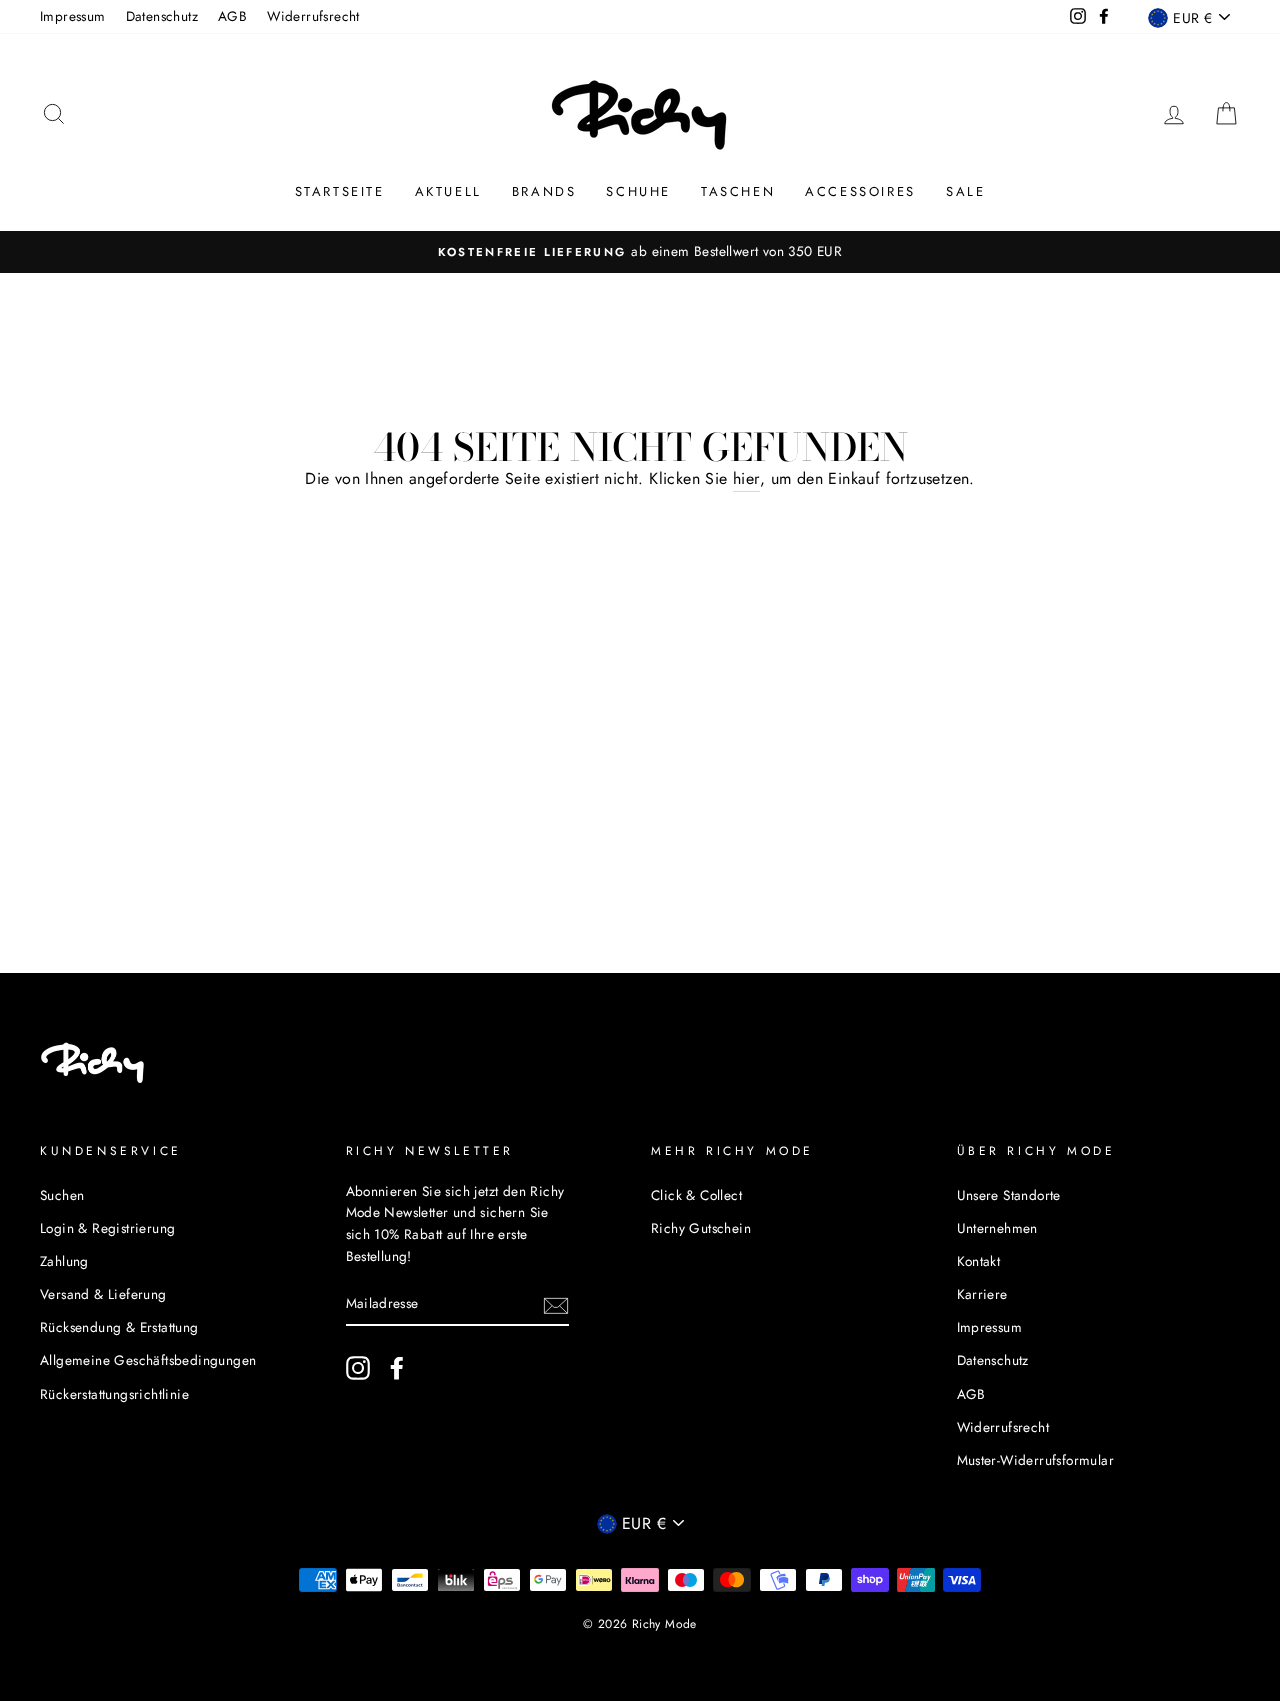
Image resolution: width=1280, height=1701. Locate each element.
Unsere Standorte (1009, 1195)
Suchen (62, 1195)
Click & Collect (696, 1195)
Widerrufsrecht (313, 16)
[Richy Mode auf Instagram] (358, 1368)
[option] (640, 252)
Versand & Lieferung (103, 1294)
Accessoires (860, 191)
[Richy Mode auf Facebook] (397, 1368)
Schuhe (638, 191)
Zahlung (64, 1261)
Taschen (738, 191)
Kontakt (979, 1261)
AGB (232, 16)
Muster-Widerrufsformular (1036, 1460)
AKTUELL (448, 191)
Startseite (340, 191)
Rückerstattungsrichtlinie (114, 1394)
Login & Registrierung (107, 1228)
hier (746, 478)
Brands (544, 191)
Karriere (982, 1294)
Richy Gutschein (701, 1228)
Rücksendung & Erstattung (119, 1327)
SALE (965, 191)
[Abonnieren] (556, 1304)
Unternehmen (997, 1228)
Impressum (73, 16)
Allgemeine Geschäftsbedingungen (148, 1360)
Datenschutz (162, 16)
